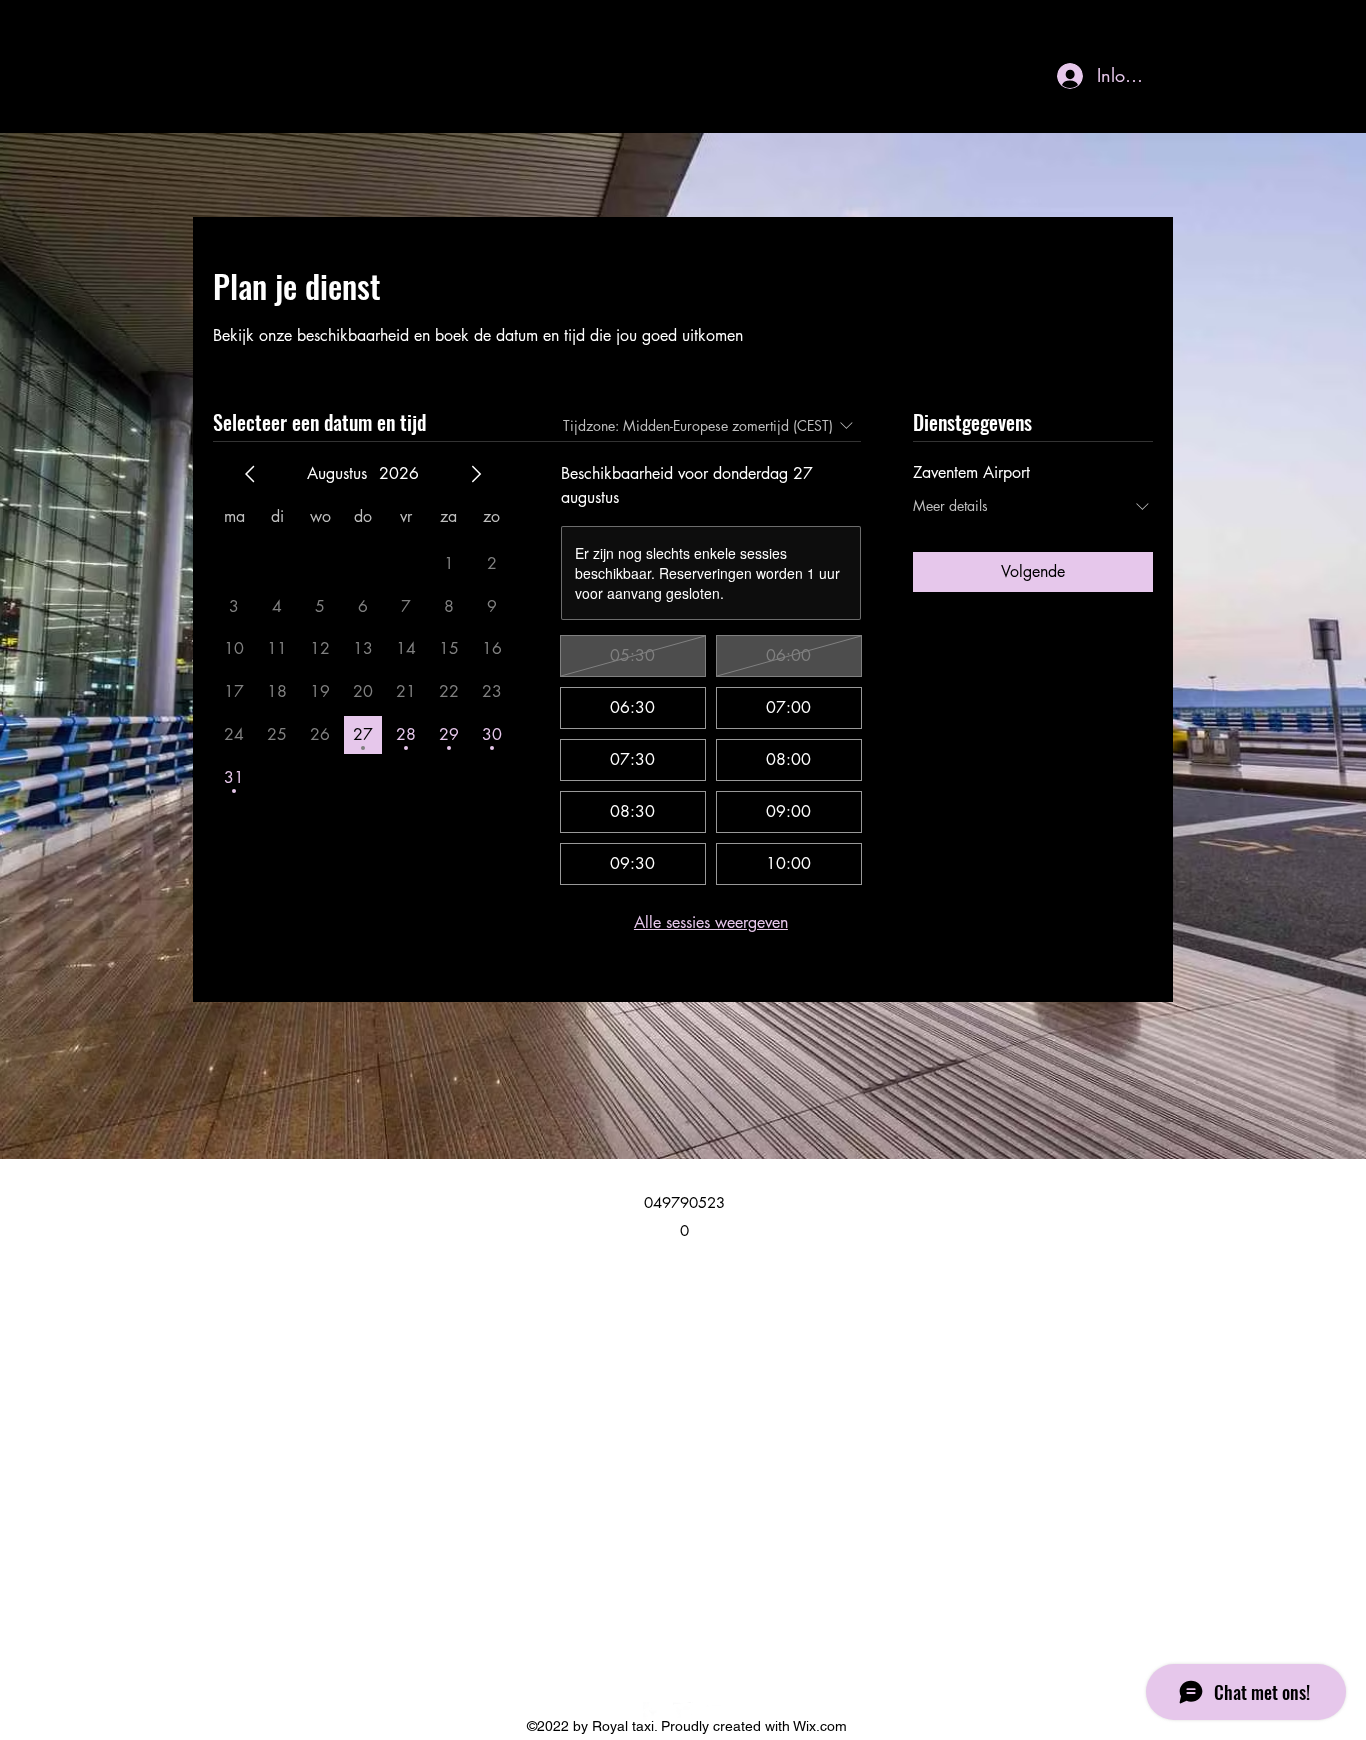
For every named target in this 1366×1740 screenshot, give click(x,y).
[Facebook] (653, 1712)
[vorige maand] (250, 474)
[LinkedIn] (713, 1712)
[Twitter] (683, 1712)
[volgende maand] (476, 474)
